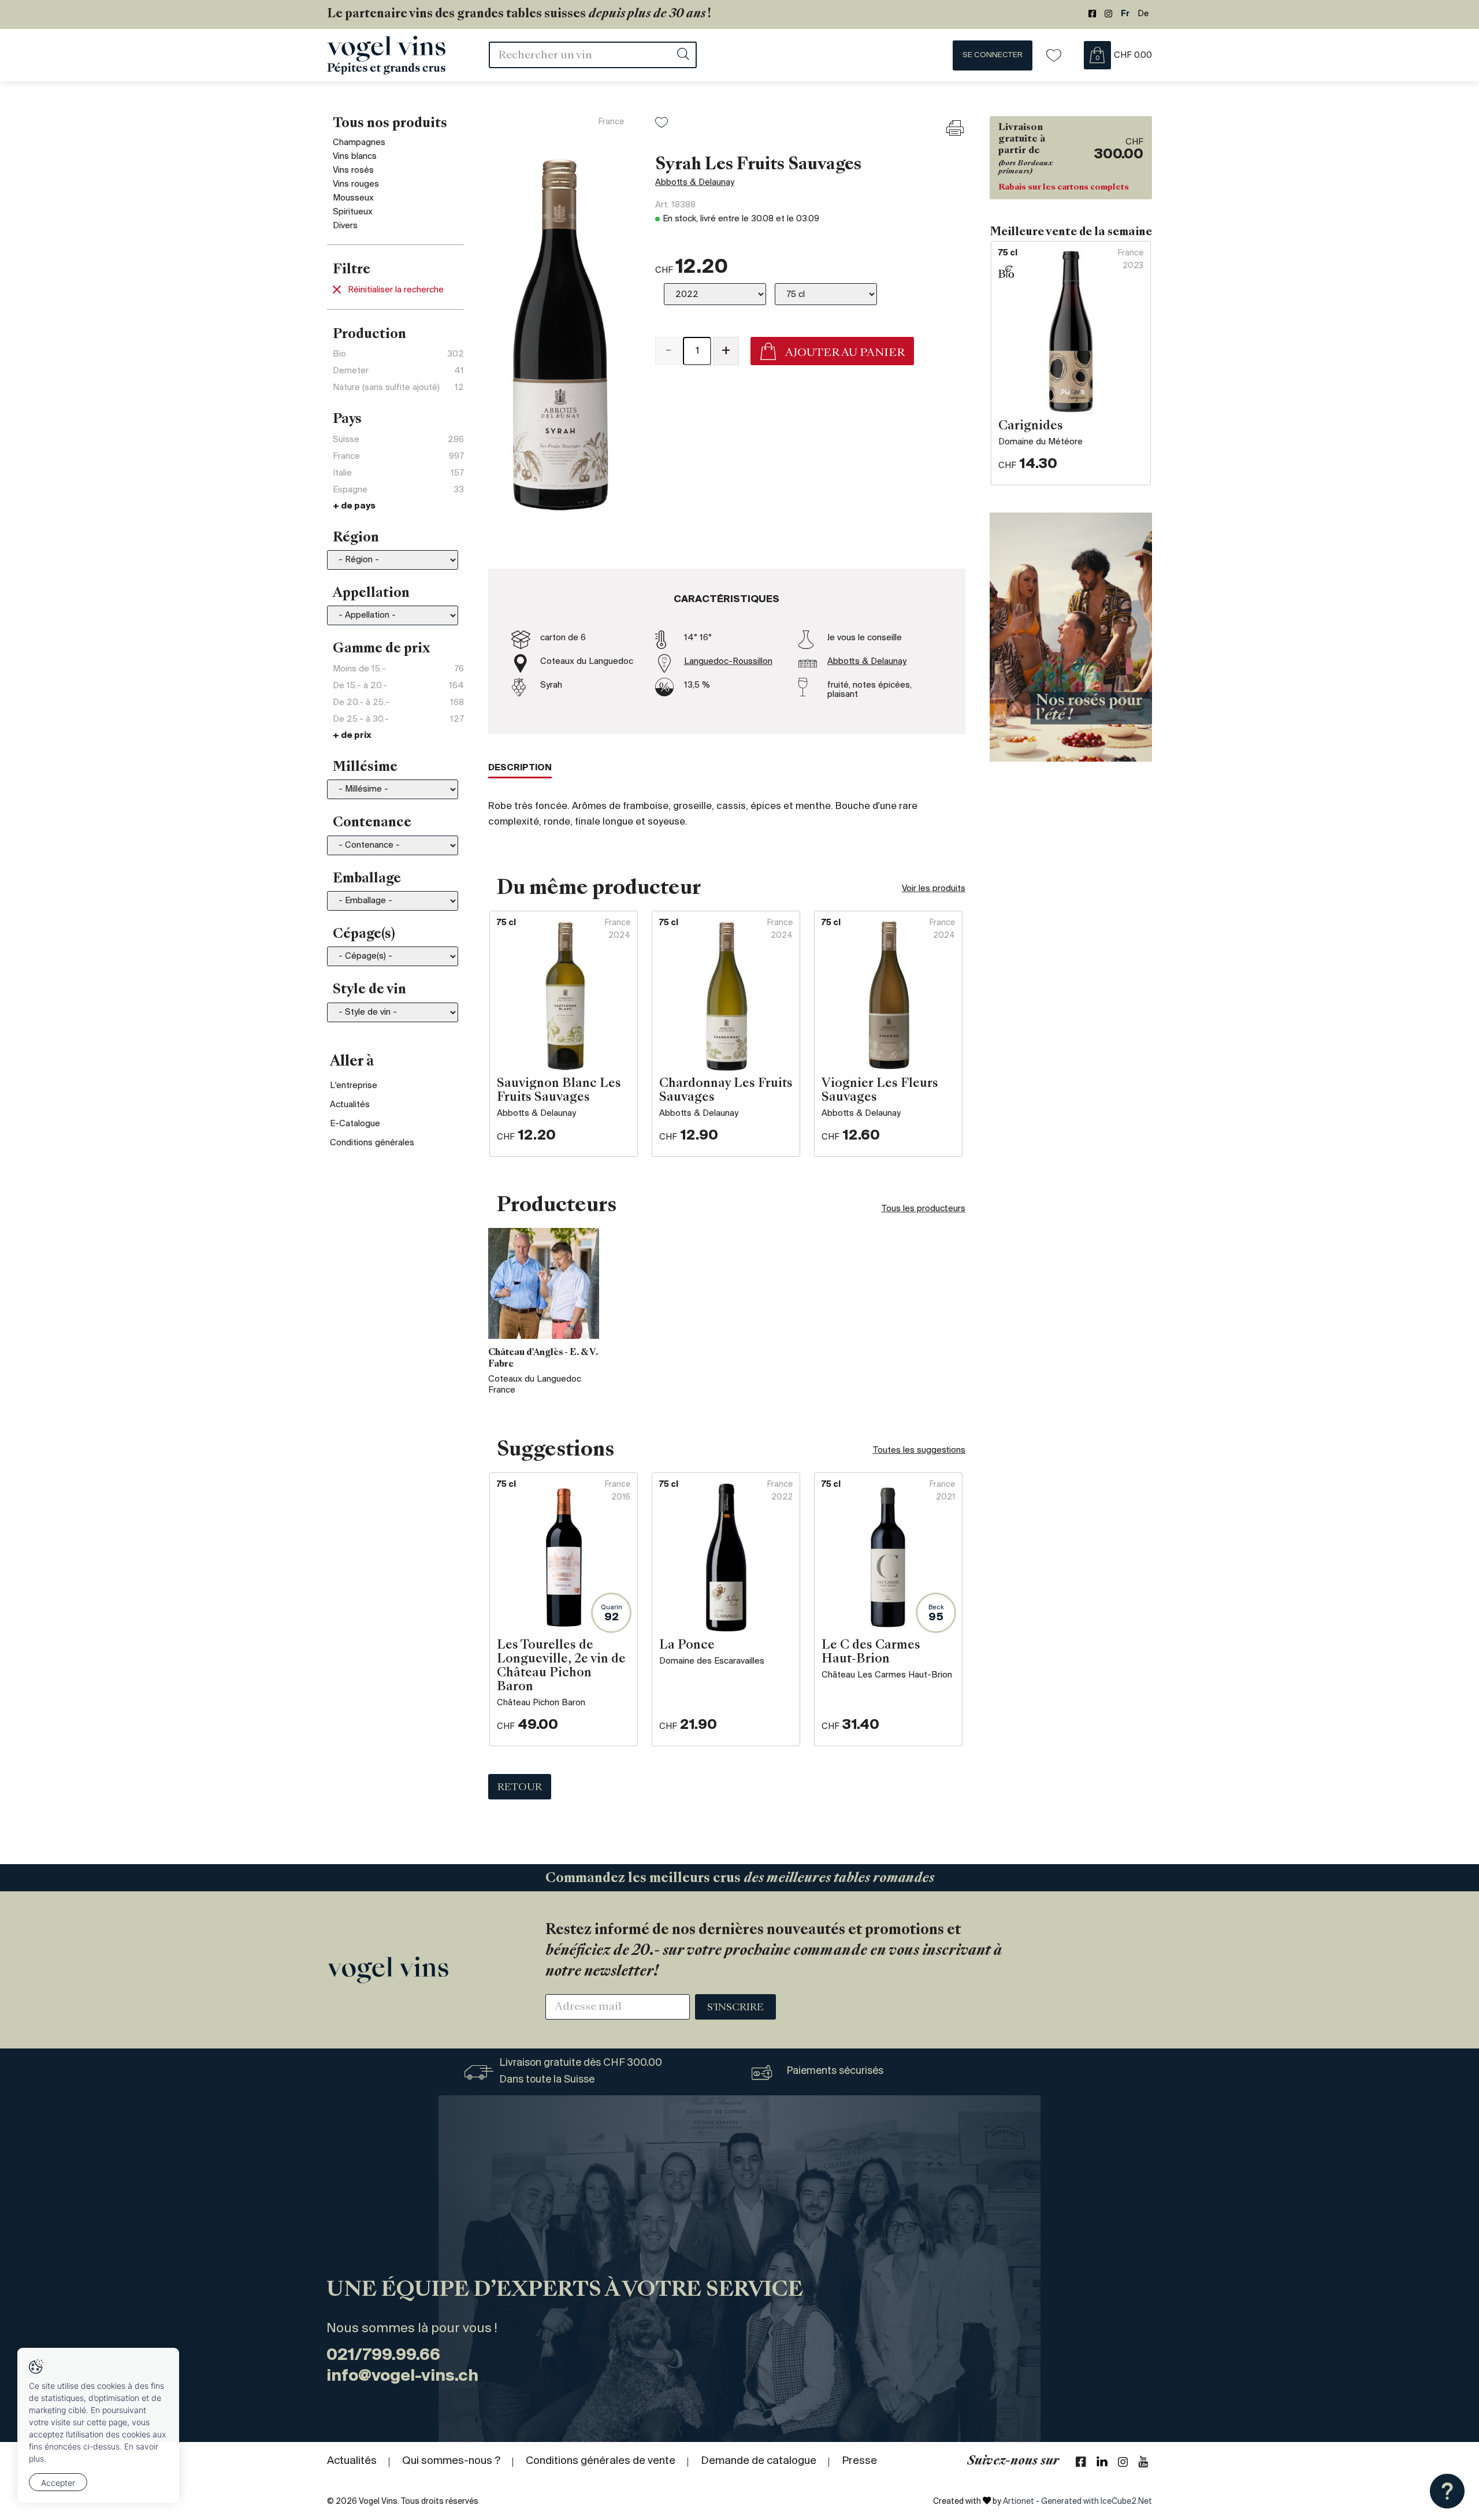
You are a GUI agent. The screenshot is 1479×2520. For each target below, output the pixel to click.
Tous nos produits (390, 124)
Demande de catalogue (759, 2461)
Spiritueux (353, 212)
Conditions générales (372, 1143)
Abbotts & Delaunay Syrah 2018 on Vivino (737, 404)
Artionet (1019, 2502)
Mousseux (353, 198)
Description (520, 768)
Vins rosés (353, 170)
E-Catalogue (355, 1124)
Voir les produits (934, 889)
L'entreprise (354, 1086)
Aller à (352, 1062)
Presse (859, 2461)
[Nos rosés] (1071, 637)
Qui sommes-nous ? (451, 2461)
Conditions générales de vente (601, 2461)
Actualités (350, 1105)
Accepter (58, 2483)
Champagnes (359, 143)
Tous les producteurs (924, 1209)
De (1143, 14)
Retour (520, 1788)
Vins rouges (356, 184)
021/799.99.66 (383, 2356)
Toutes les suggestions (919, 1450)
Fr (1125, 14)
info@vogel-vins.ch (402, 2376)
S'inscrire (735, 2008)
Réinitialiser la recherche (396, 290)
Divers (345, 226)
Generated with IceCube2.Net (1097, 2502)
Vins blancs (355, 157)
